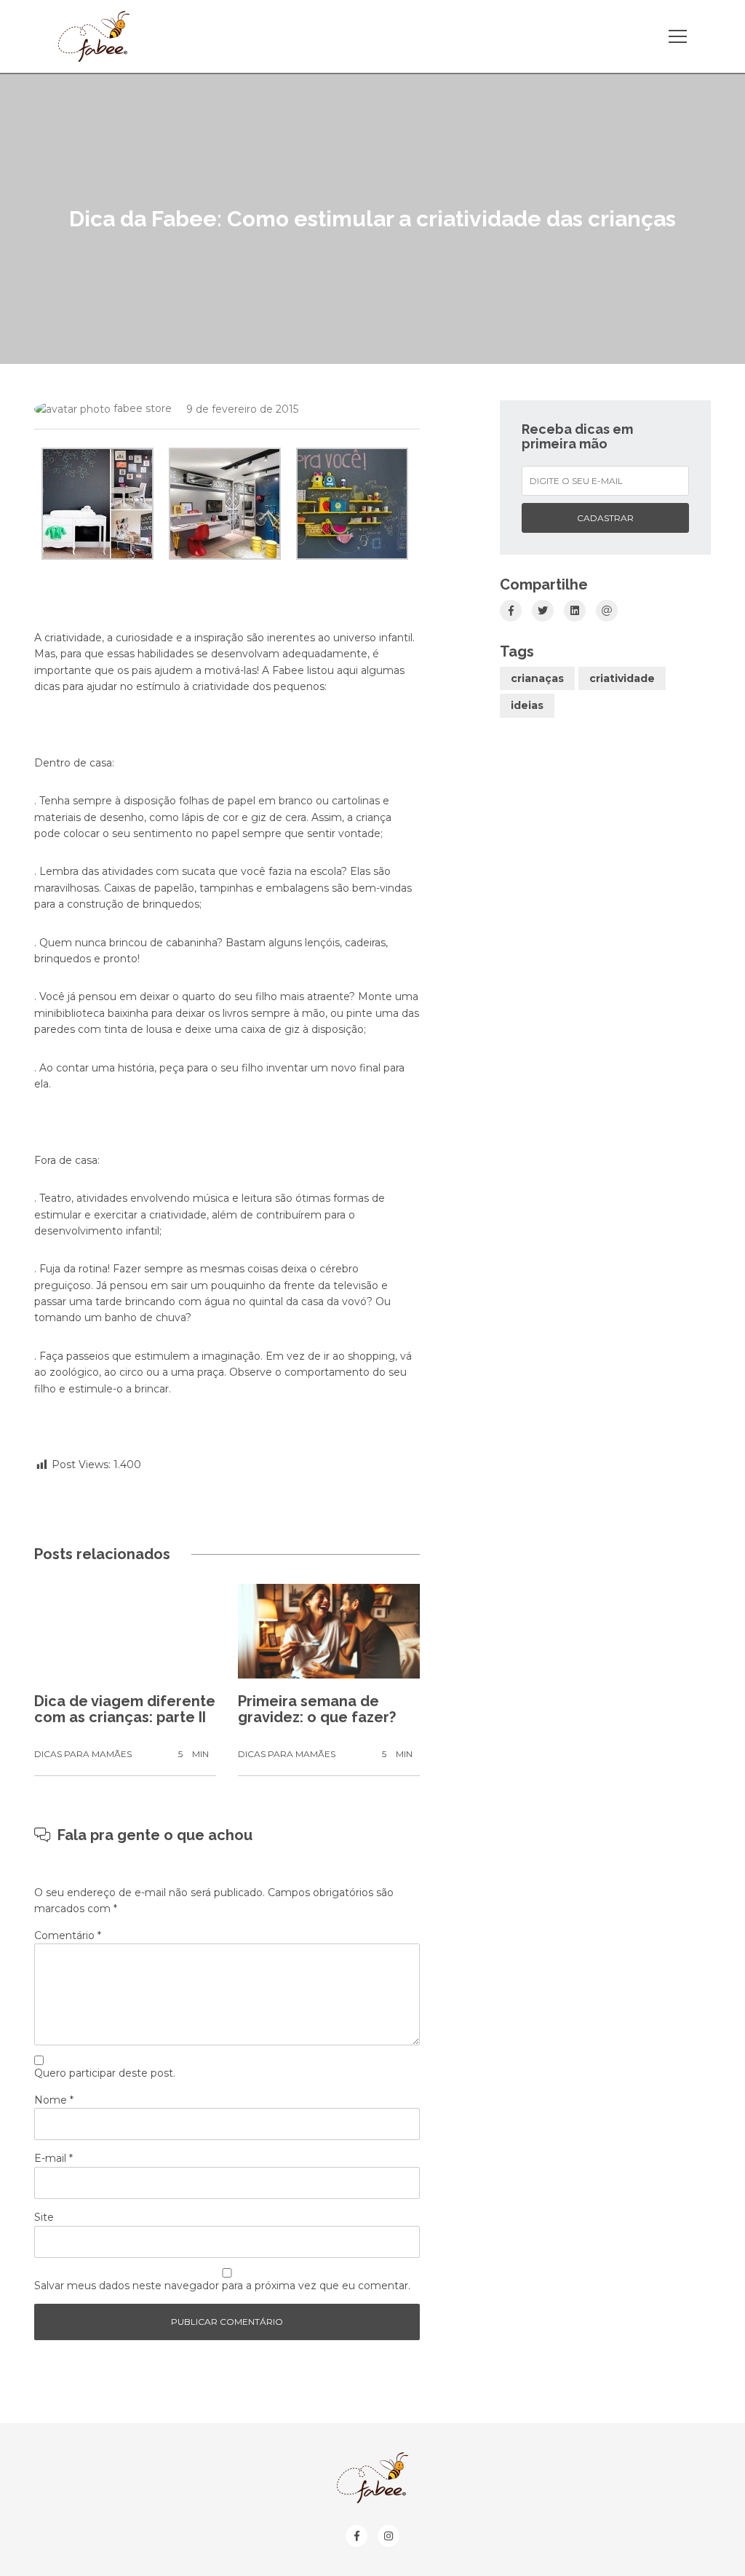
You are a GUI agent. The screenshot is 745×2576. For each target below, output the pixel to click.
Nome (54, 2100)
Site (44, 2217)
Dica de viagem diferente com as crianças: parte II (125, 1709)
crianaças (537, 678)
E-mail (53, 2158)
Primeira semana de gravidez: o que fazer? (317, 1709)
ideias (527, 705)
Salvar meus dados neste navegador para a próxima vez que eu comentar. (222, 2286)
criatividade (622, 678)
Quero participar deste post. (105, 2073)
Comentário (68, 1935)
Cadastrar (605, 518)
